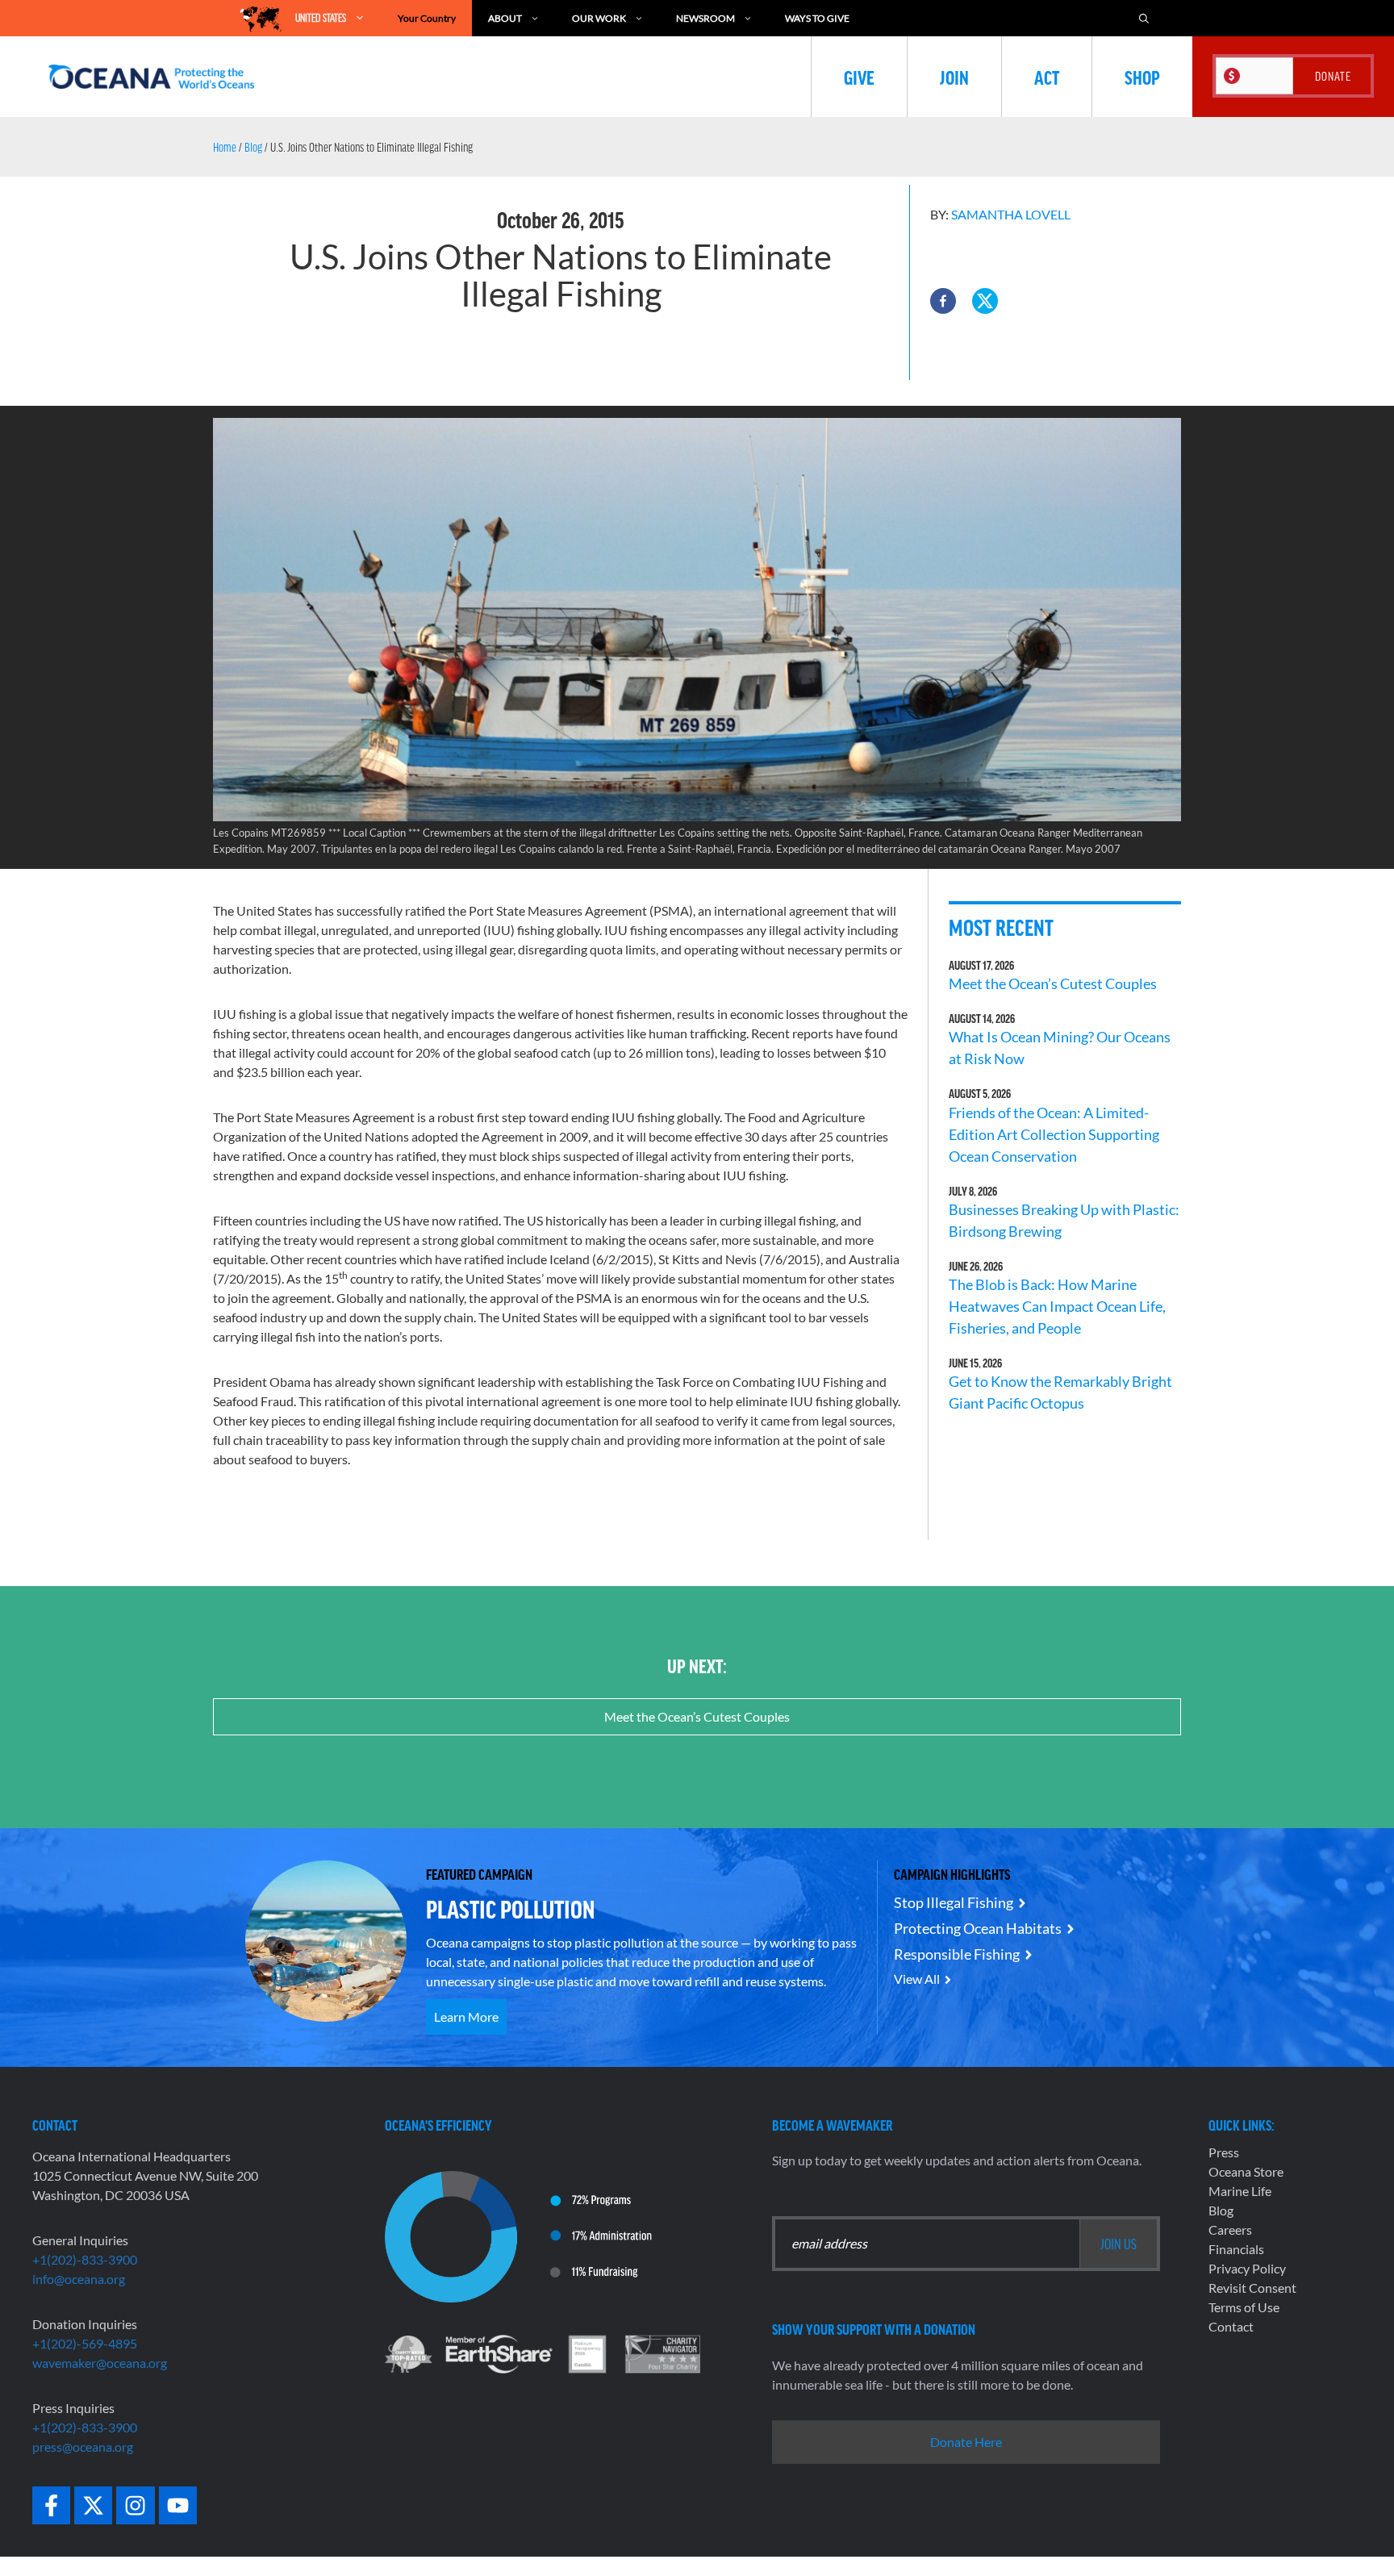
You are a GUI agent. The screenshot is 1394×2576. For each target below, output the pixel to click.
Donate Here (966, 2442)
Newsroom (705, 18)
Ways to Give (817, 18)
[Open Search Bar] (1144, 18)
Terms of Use (1244, 2307)
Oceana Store (1246, 2171)
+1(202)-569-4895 (85, 2343)
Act (1047, 77)
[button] (943, 301)
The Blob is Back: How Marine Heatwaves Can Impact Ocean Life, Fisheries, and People (1057, 1306)
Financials (1236, 2249)
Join (954, 77)
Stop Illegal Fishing (954, 1902)
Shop (1142, 77)
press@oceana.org (83, 2447)
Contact (1231, 2326)
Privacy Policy (1247, 2268)
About (505, 18)
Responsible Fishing (957, 1954)
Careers (1230, 2229)
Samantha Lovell (1011, 214)
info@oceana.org (79, 2279)
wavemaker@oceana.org (100, 2363)
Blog (253, 147)
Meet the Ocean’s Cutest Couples (1053, 983)
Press (1224, 2152)
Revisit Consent (1252, 2288)
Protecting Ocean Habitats (978, 1928)
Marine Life (1240, 2191)
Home (225, 147)
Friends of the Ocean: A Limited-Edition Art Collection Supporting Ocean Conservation (1054, 1134)
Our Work (599, 18)
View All (917, 1979)
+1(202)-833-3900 (85, 2259)
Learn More (466, 2017)
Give (859, 77)
